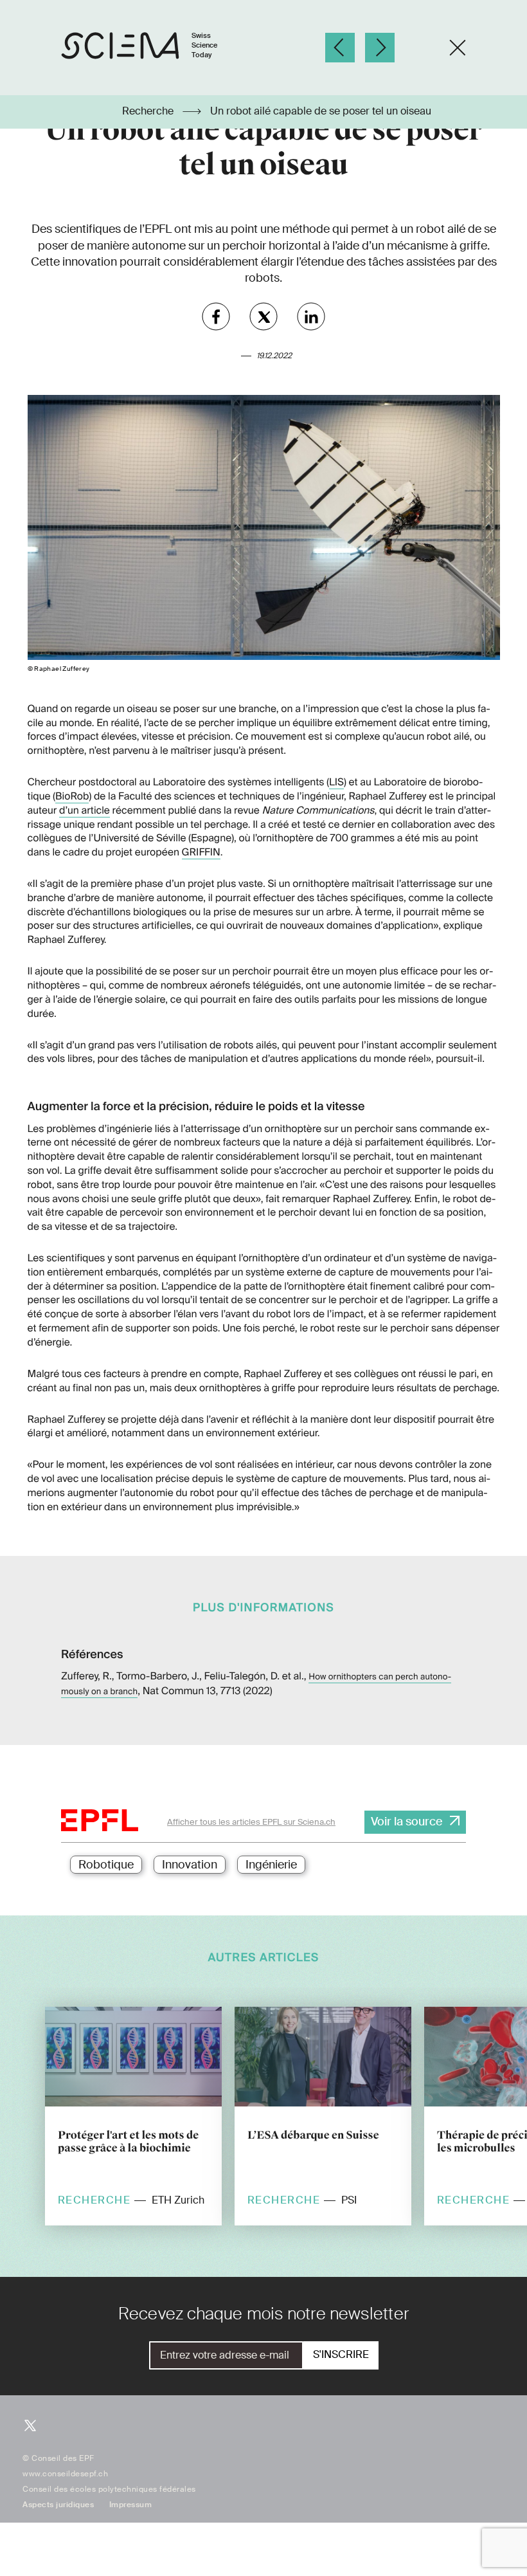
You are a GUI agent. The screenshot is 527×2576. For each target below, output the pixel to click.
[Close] (458, 48)
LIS (336, 782)
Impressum (131, 2505)
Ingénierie (271, 1865)
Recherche (149, 111)
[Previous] (340, 48)
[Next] (380, 48)
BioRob (72, 796)
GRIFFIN (201, 852)
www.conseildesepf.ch (65, 2474)
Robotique (106, 1865)
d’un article (85, 810)
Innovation (190, 1865)
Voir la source (406, 1822)
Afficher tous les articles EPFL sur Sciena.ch (251, 1822)
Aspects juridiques (58, 2505)
